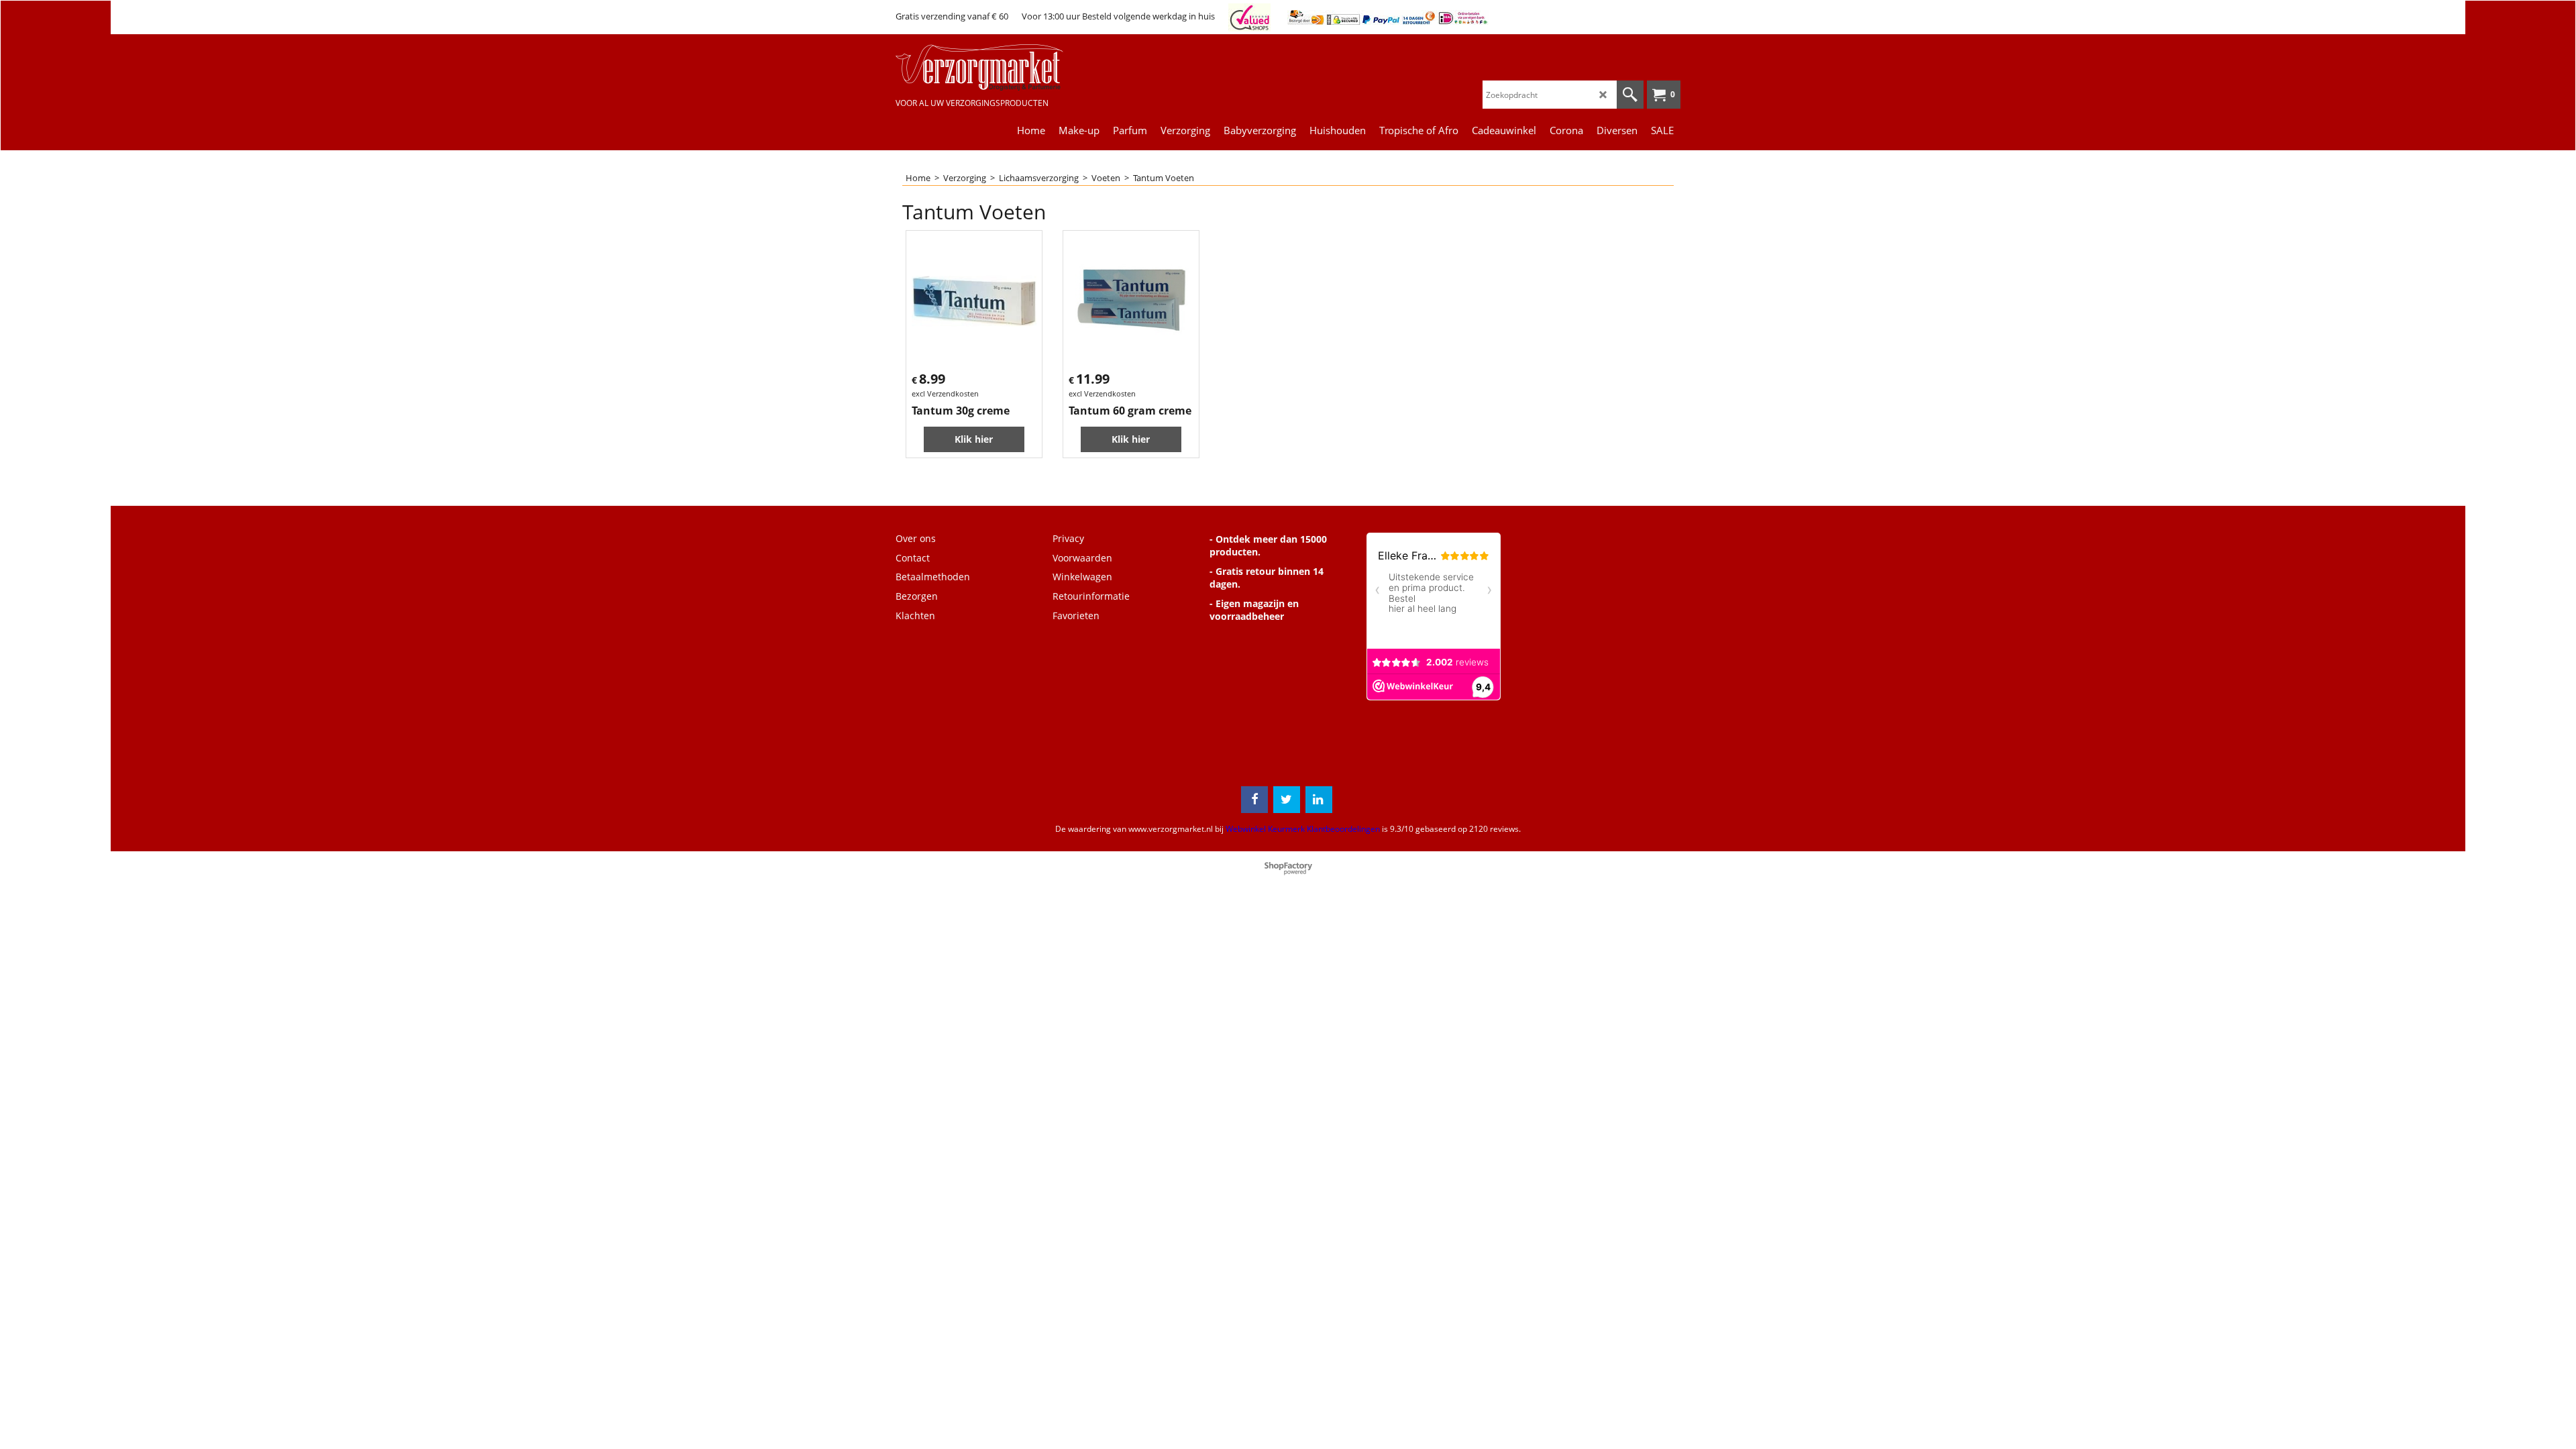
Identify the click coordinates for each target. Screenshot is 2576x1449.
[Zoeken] (1630, 95)
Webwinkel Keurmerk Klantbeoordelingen (1303, 829)
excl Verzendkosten (945, 393)
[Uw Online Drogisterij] (996, 67)
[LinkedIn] (1319, 800)
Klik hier (974, 439)
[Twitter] (1287, 800)
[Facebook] (1254, 800)
